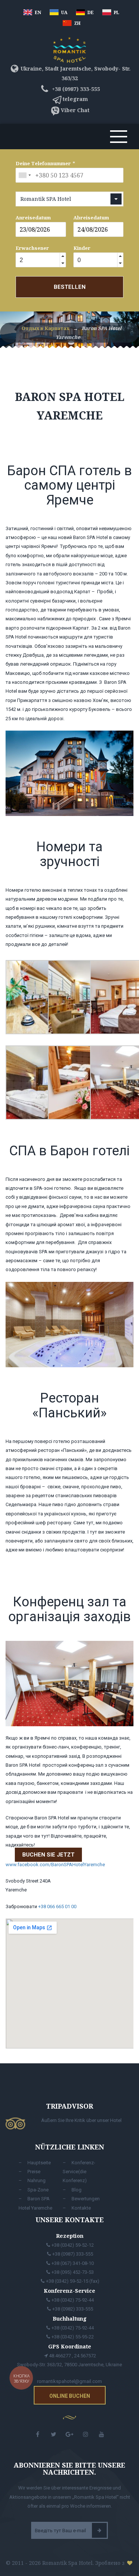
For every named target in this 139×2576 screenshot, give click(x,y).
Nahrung (37, 2180)
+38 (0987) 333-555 (75, 89)
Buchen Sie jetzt (48, 1855)
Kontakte (81, 2208)
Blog (77, 2190)
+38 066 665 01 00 (57, 1906)
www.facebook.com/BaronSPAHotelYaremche (55, 1865)
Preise (34, 2172)
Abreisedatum (91, 218)
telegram (75, 99)
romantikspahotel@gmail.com (69, 2381)
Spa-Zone (38, 2190)
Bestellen (70, 287)
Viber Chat (75, 110)
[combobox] (24, 175)
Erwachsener (32, 248)
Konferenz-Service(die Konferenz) (79, 2172)
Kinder (82, 248)
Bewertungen (86, 2199)
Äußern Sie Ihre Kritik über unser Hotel (81, 2120)
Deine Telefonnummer (43, 163)
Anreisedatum (33, 218)
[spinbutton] (37, 260)
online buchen (70, 2396)
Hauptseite (39, 2163)
